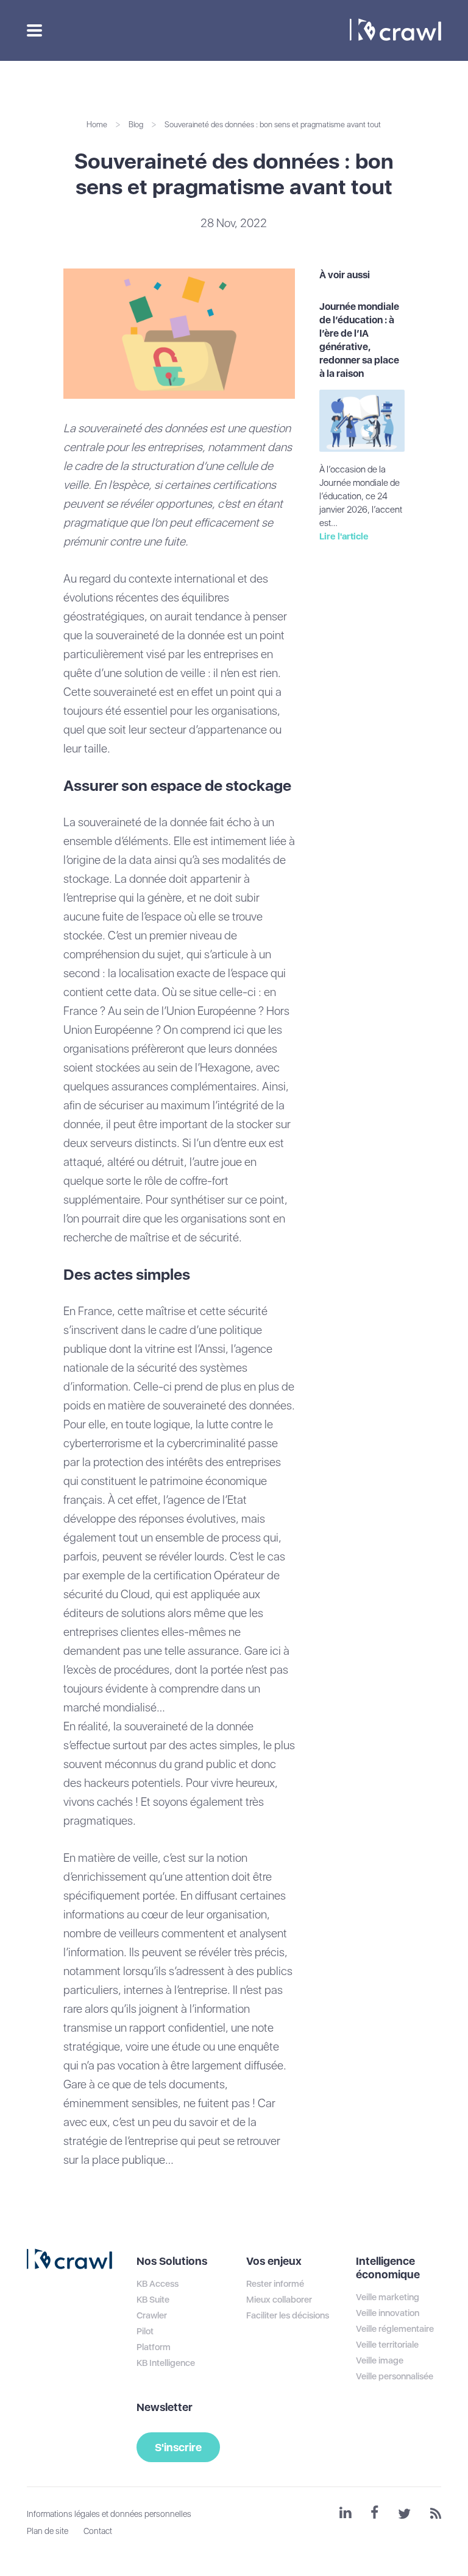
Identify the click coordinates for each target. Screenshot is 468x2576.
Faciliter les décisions (288, 2315)
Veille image (380, 2360)
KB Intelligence (166, 2363)
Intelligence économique (388, 2268)
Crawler (152, 2315)
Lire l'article (344, 536)
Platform (154, 2347)
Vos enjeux (274, 2261)
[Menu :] (33, 30)
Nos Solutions (172, 2261)
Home (97, 125)
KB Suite (153, 2300)
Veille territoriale (387, 2345)
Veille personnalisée (395, 2376)
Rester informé (275, 2284)
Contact (98, 2531)
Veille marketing (388, 2297)
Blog (136, 125)
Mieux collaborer (279, 2300)
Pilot (145, 2331)
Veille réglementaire (395, 2329)
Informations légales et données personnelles (109, 2514)
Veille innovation (388, 2313)
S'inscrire (178, 2447)
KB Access (158, 2284)
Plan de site (48, 2531)
